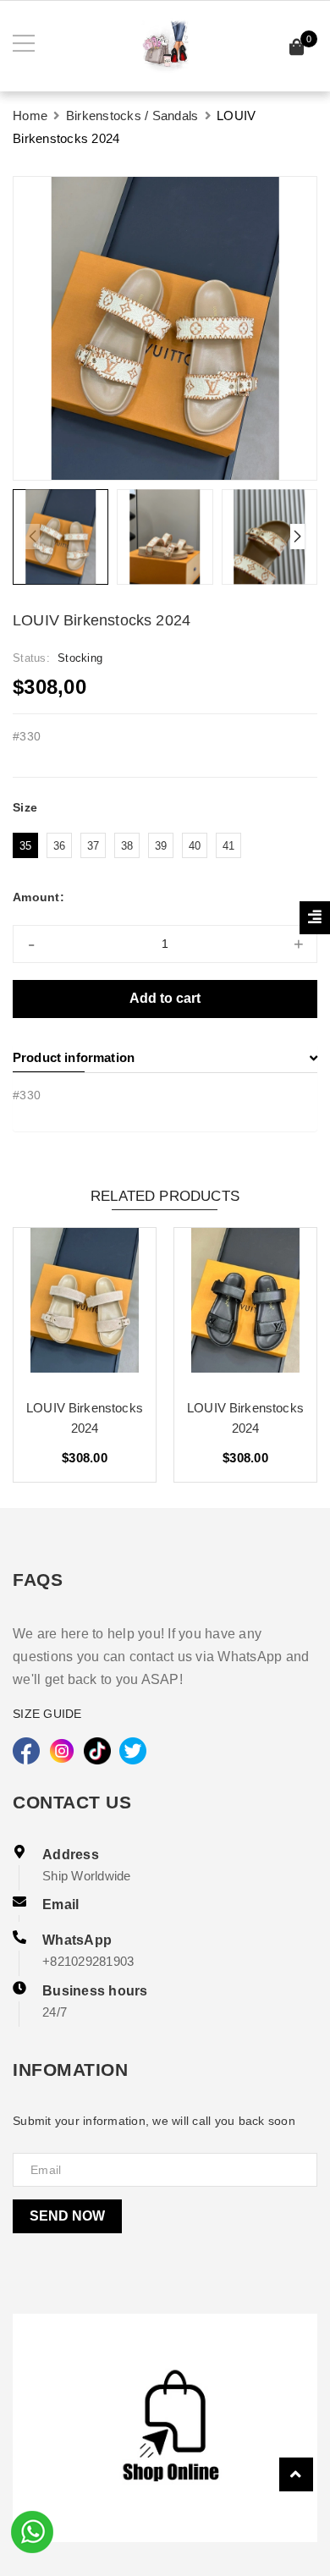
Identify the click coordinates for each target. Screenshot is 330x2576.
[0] (297, 50)
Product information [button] (74, 1057)
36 (60, 846)
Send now (67, 2216)
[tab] (165, 1058)
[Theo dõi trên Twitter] (133, 1751)
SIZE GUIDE (47, 1714)
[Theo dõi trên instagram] (62, 1751)
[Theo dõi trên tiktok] (97, 1751)
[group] (165, 328)
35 (26, 846)
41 (229, 846)
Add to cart (165, 998)
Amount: (38, 897)
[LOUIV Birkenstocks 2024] (85, 1307)
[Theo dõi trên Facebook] (26, 1751)
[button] (297, 537)
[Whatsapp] (32, 2530)
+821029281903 (88, 1961)
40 (195, 846)
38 (127, 846)
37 (93, 846)
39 (161, 846)
